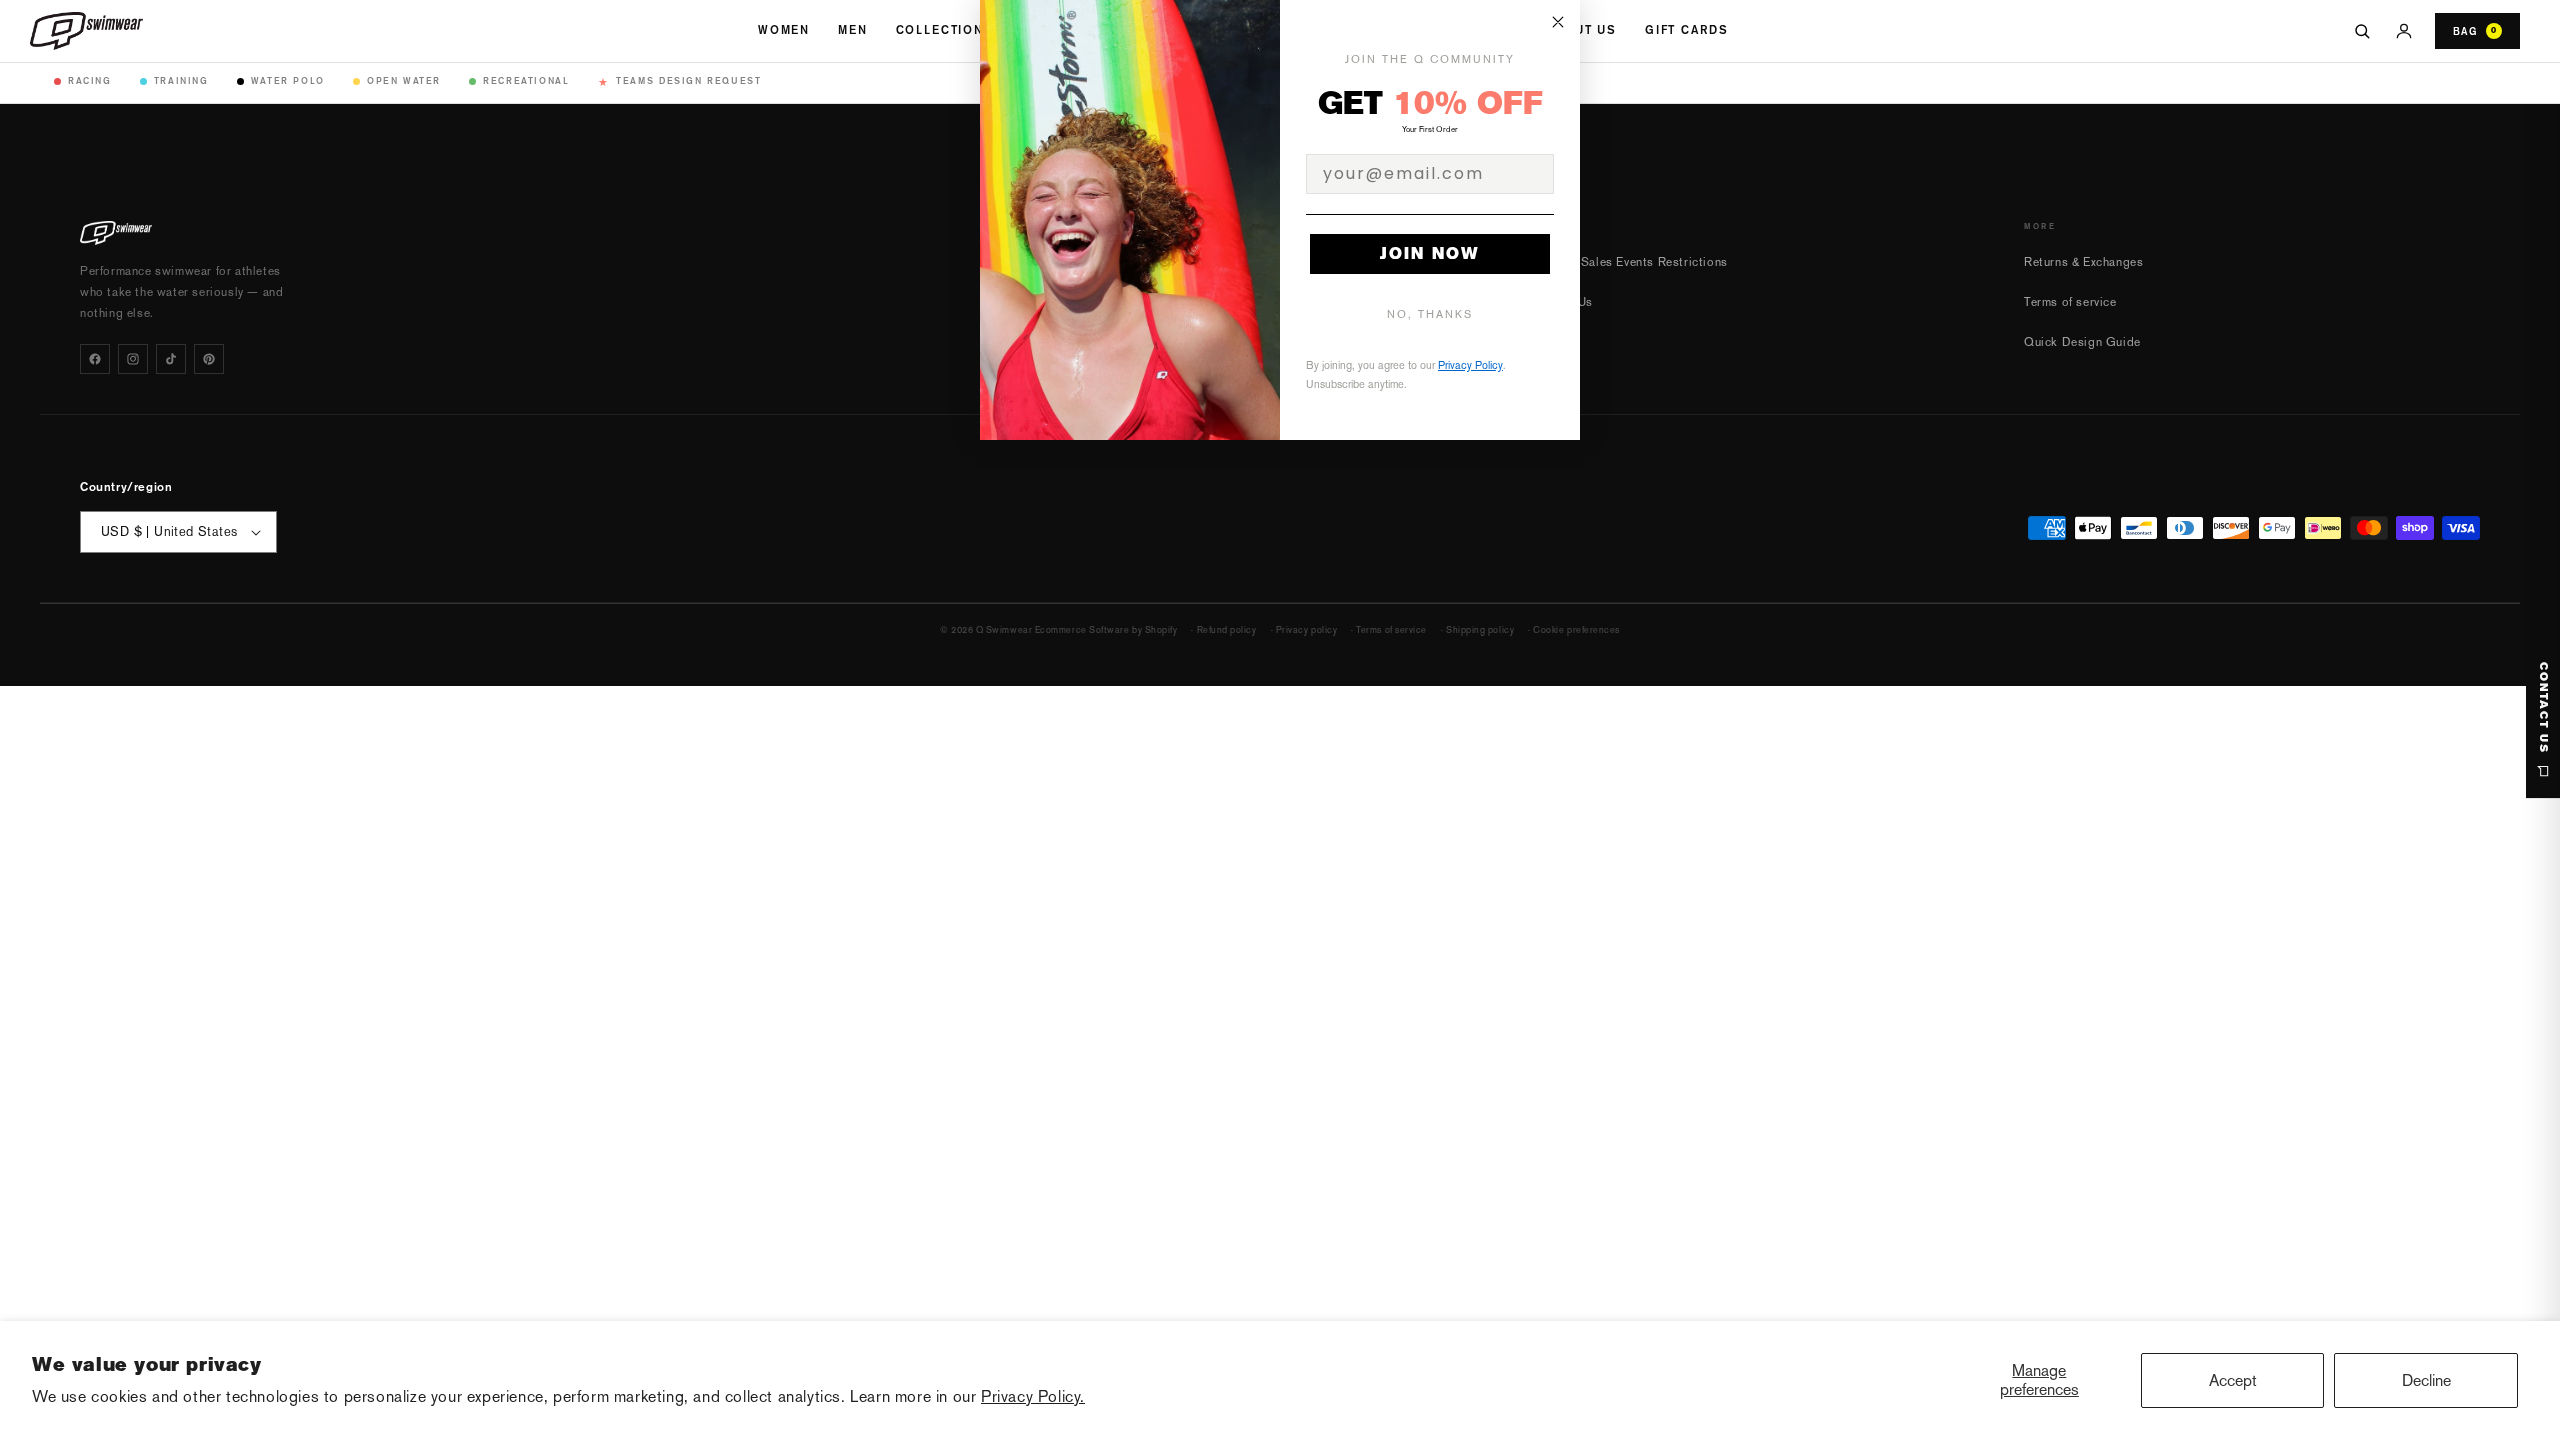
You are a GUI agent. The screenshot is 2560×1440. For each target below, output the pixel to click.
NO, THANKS (1430, 314)
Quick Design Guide (2082, 342)
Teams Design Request (680, 81)
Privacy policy (1307, 630)
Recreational (526, 80)
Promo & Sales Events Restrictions (1628, 262)
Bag (2475, 31)
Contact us (2543, 708)
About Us (1581, 30)
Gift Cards (1686, 30)
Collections (945, 30)
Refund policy (1227, 630)
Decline (2426, 1380)
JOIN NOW (1430, 253)
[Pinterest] (209, 359)
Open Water (404, 80)
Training (181, 80)
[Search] (2362, 31)
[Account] (2404, 31)
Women (784, 30)
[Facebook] (95, 359)
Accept (2233, 1380)
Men (853, 30)
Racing (90, 80)
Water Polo (288, 80)
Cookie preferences (1576, 630)
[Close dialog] (1558, 22)
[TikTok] (171, 359)
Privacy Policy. (1033, 1396)
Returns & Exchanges (2083, 262)
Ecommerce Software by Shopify (1106, 630)
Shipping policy (1480, 630)
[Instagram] (133, 359)
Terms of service (2070, 302)
